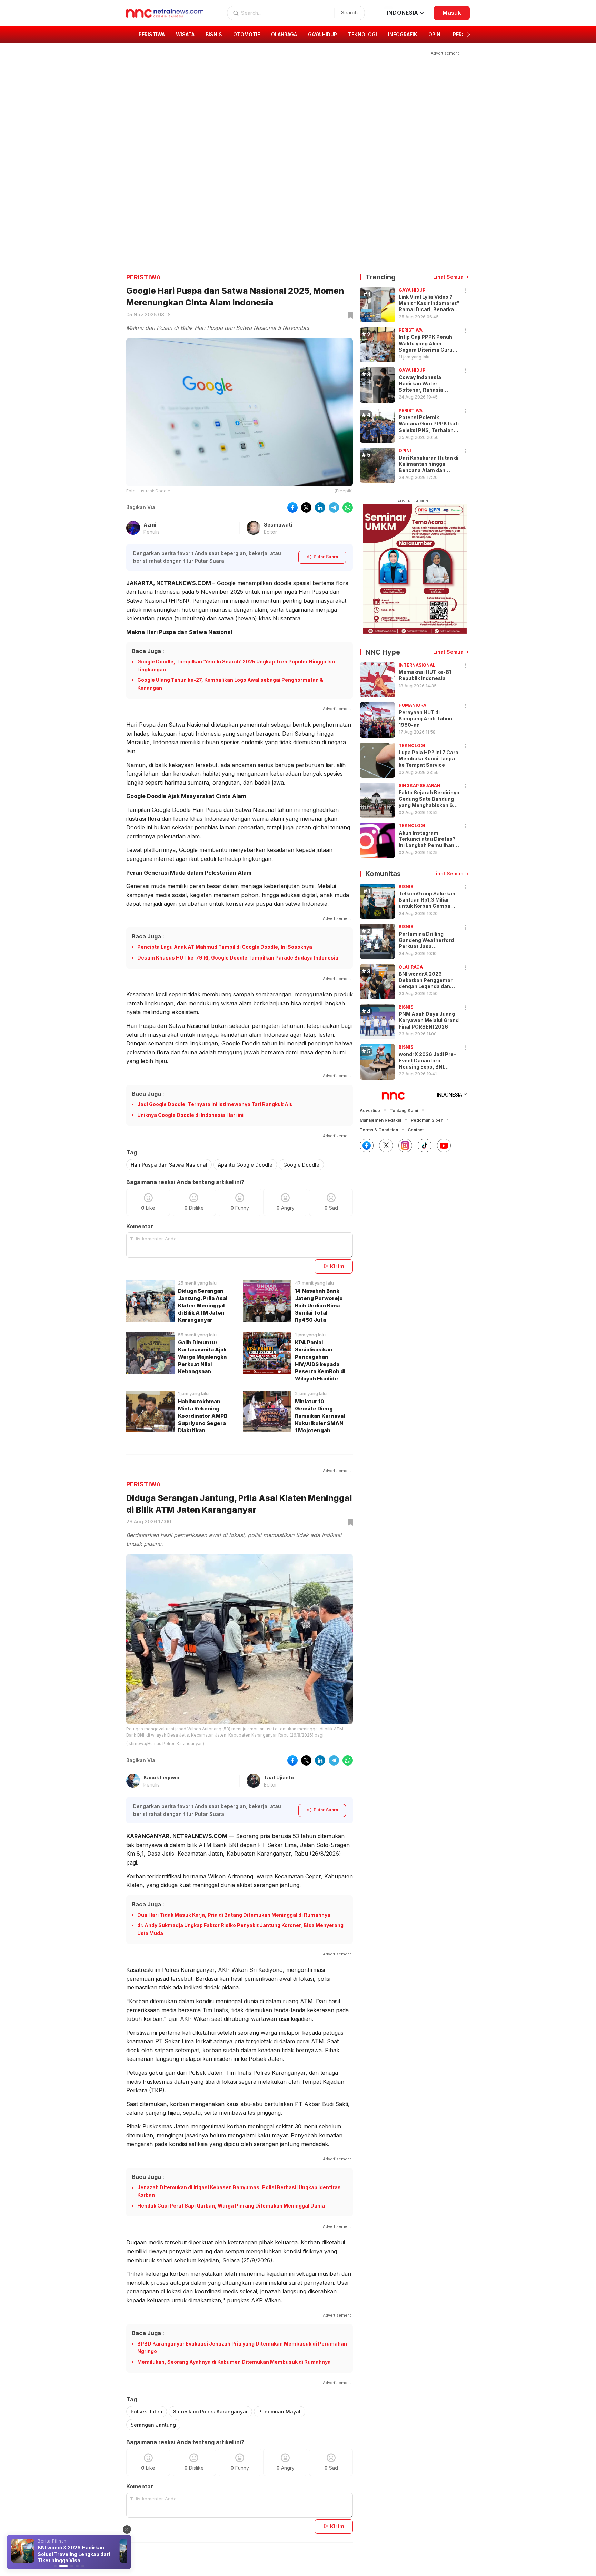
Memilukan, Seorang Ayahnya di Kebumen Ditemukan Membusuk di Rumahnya (234, 2362)
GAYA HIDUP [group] (322, 34)
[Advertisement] (294, 105)
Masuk (452, 13)
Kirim (337, 1266)
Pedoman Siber (427, 1120)
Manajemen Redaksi (380, 1120)
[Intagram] (405, 1146)
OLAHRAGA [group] (284, 34)
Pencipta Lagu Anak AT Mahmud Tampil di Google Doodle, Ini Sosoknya (225, 947)
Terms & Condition (379, 1130)
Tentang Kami (404, 1110)
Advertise (370, 1110)
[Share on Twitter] (306, 508)
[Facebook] (367, 1146)
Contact (416, 1130)
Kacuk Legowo (161, 1777)
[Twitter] (386, 1146)
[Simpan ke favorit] (349, 316)
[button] (469, 35)
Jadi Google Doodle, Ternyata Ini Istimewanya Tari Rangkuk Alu (215, 1104)
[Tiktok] (425, 1146)
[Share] (465, 291)
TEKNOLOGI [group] (362, 34)
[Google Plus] (444, 1146)
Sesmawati (278, 525)
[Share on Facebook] (292, 508)
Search (349, 13)
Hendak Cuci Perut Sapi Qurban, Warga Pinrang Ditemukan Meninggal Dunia (231, 2206)
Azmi (150, 525)
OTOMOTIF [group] (247, 34)
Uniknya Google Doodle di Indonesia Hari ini (190, 1115)
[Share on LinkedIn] (320, 508)
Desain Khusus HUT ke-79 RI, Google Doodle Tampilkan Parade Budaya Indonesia (238, 958)
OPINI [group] (435, 34)
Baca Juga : (148, 651)
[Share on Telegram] (334, 508)
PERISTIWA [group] (152, 34)
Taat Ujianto (279, 1777)
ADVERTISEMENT (414, 501)
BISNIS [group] (214, 34)
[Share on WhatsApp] (348, 508)
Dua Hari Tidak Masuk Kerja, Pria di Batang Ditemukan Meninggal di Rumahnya (234, 1915)
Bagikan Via (141, 507)
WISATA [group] (185, 34)
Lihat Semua (448, 277)
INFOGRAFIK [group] (403, 34)
